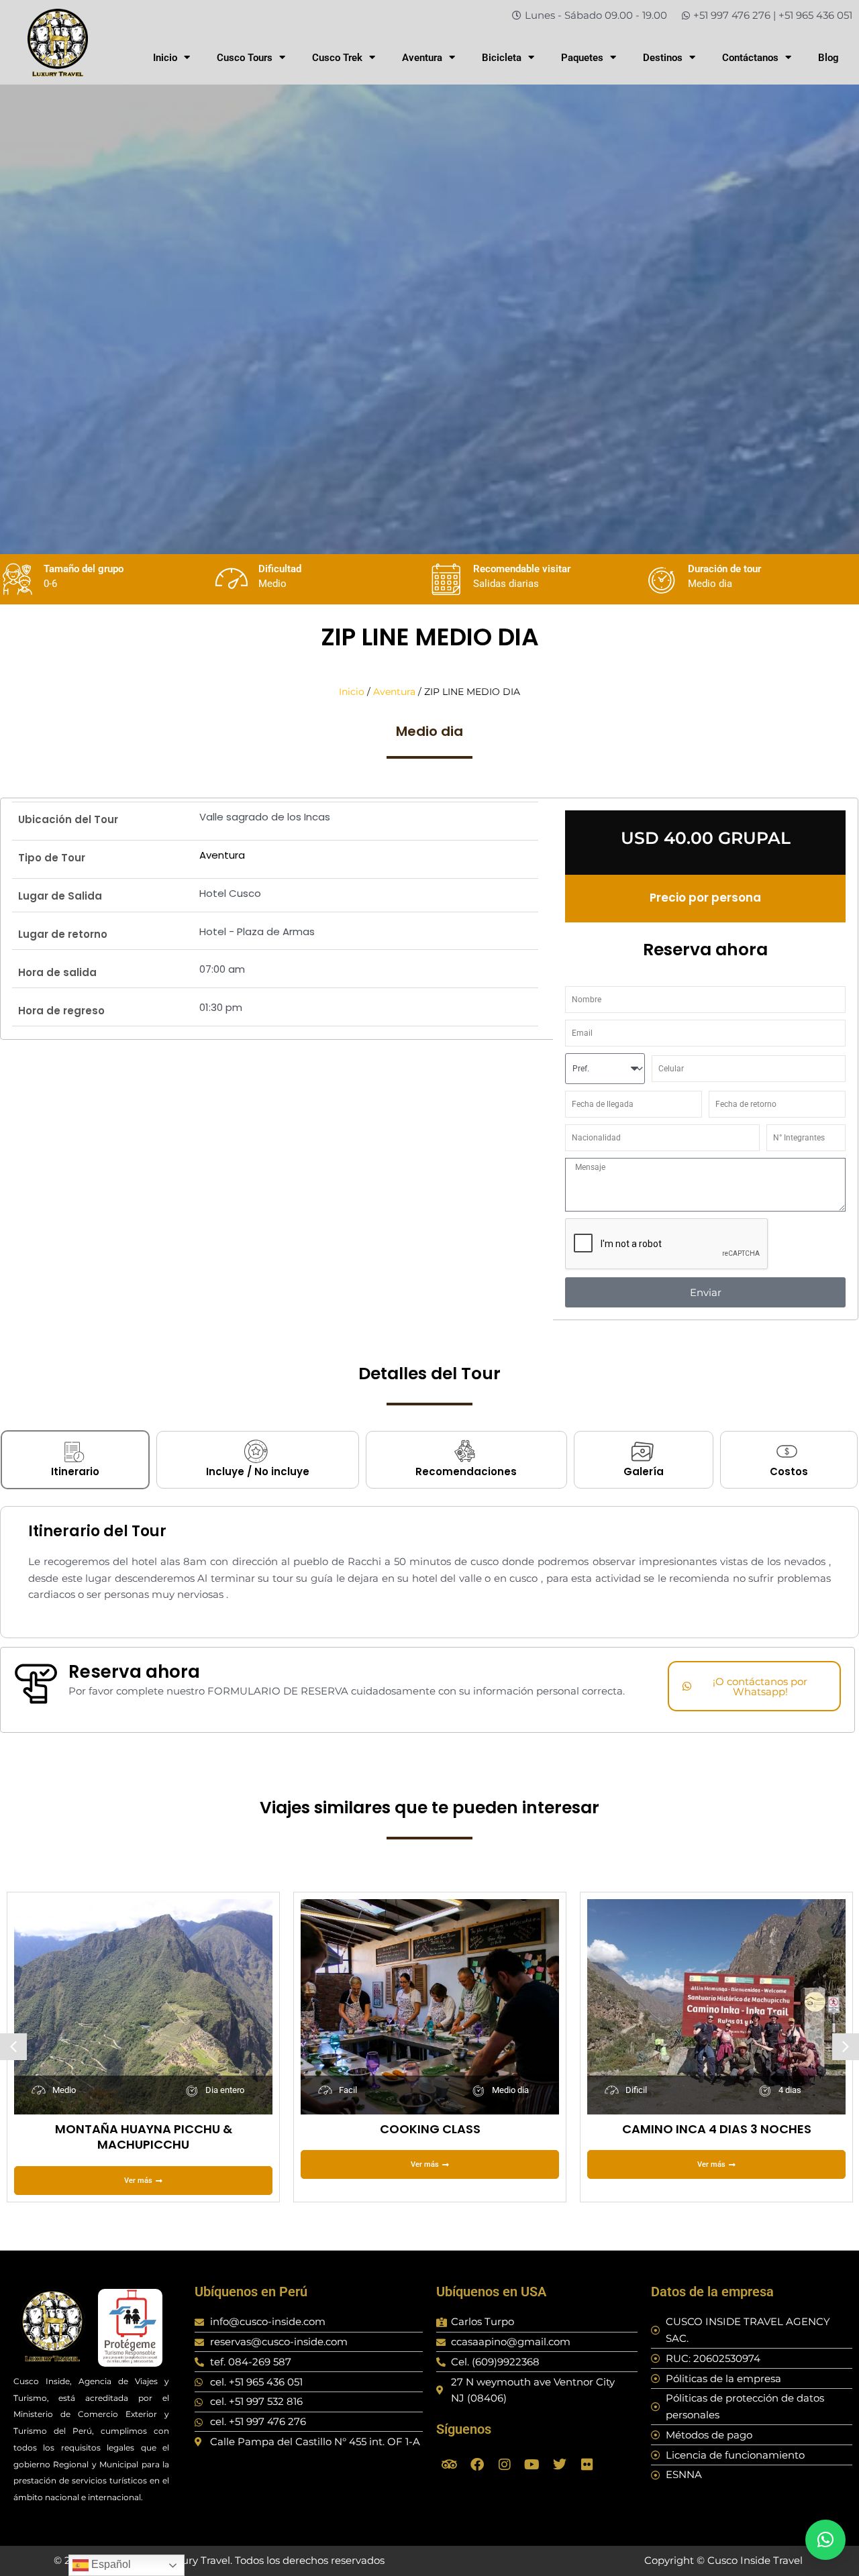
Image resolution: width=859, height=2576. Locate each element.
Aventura (422, 58)
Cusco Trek (337, 58)
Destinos (663, 58)
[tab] (75, 1460)
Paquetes (582, 58)
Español (110, 2564)
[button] (13, 2047)
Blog (828, 58)
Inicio (165, 58)
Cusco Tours (245, 58)
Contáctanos (750, 58)
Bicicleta (502, 58)
